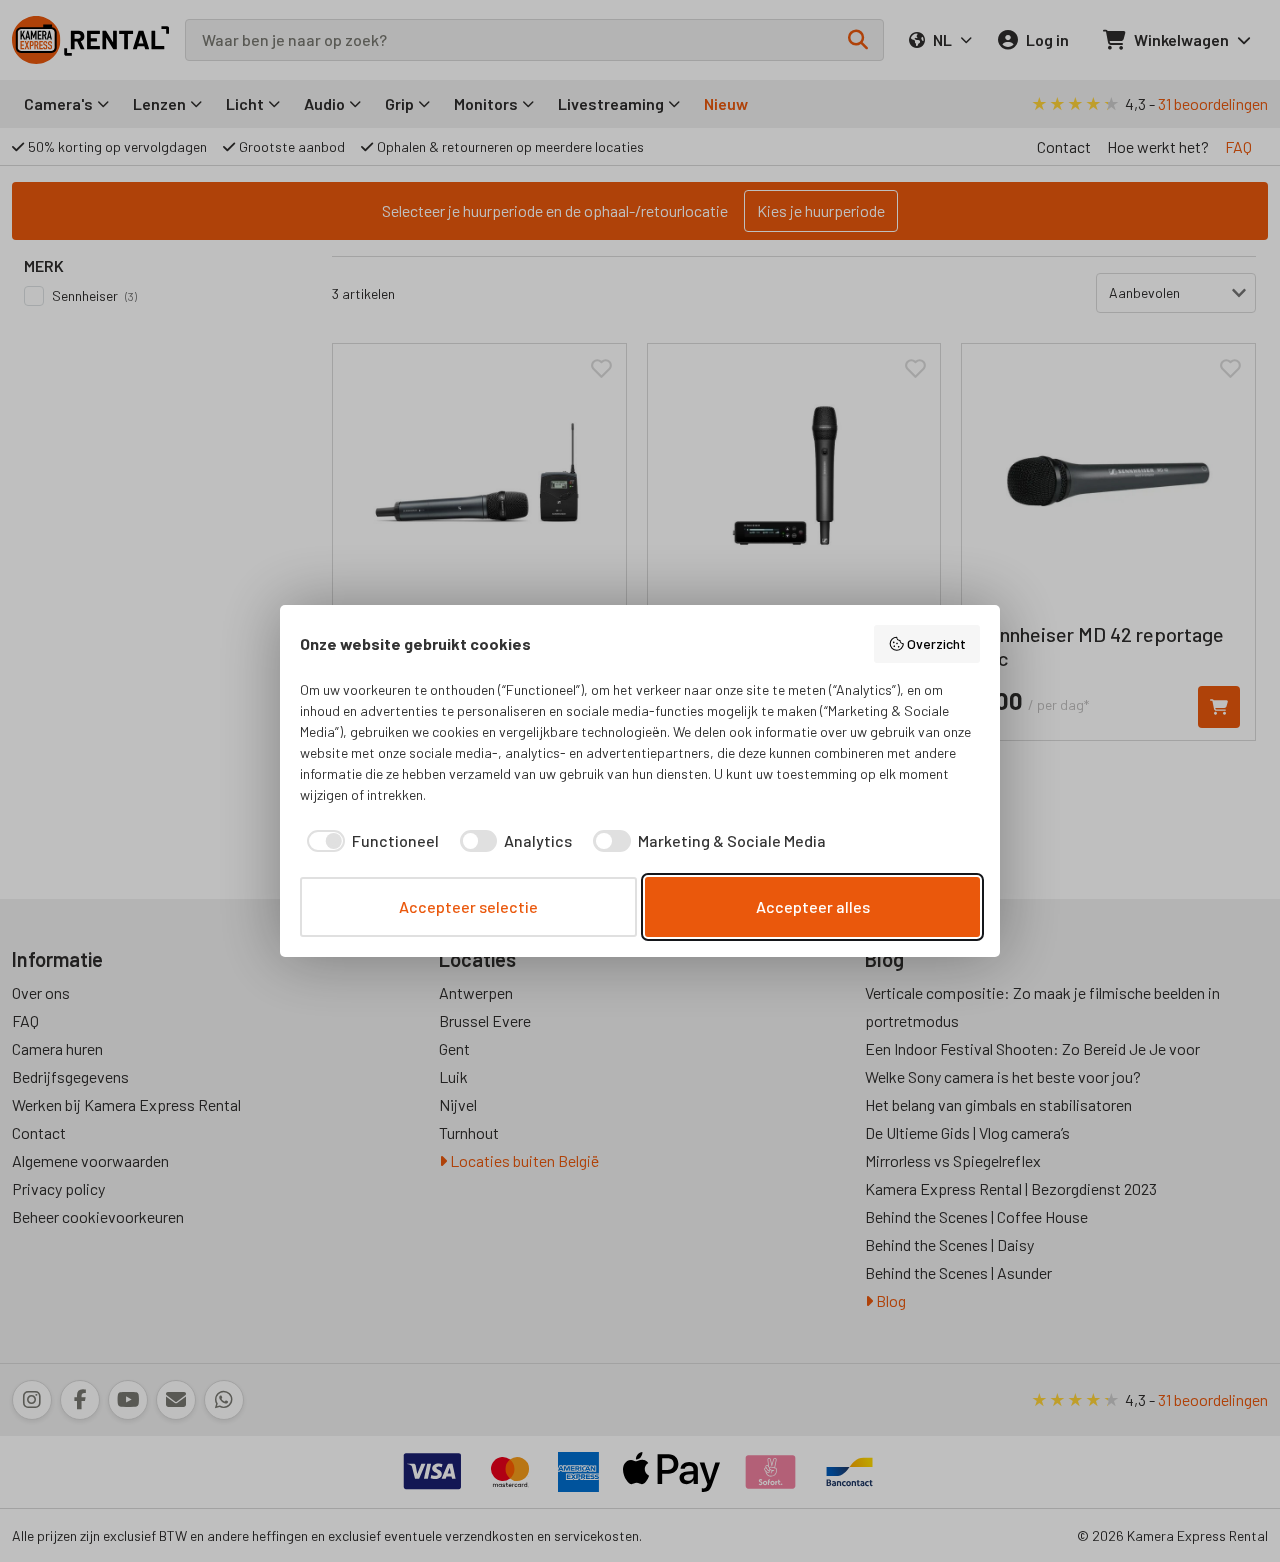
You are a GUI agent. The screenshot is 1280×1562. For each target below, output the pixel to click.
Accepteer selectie (468, 906)
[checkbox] (369, 841)
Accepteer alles (813, 906)
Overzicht (936, 643)
